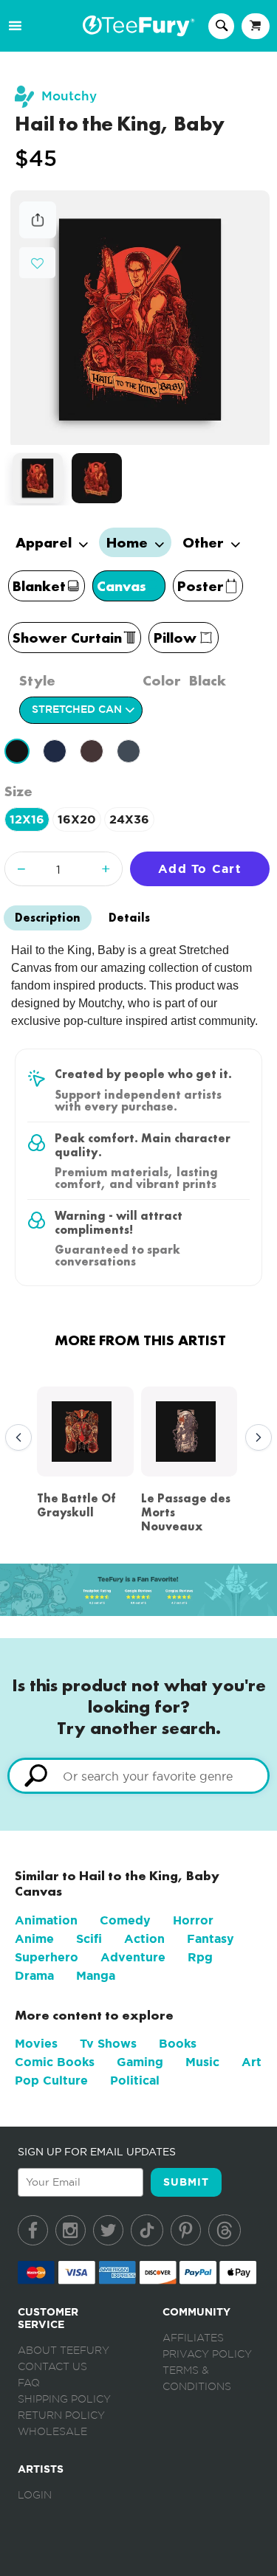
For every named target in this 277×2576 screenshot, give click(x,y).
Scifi (89, 1939)
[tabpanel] (140, 318)
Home (129, 542)
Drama (34, 1976)
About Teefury (64, 2351)
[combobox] (138, 1776)
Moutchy (69, 96)
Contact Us (52, 2367)
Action (144, 1939)
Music (202, 2062)
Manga (96, 1976)
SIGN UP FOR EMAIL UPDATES (97, 2152)
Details (129, 918)
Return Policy (61, 2416)
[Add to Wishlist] (37, 264)
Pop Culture (51, 2081)
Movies (36, 2044)
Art (252, 2062)
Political (135, 2081)
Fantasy (211, 1939)
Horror (193, 1920)
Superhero (47, 1957)
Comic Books (55, 2062)
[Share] (38, 234)
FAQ (29, 2383)
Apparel (45, 542)
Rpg (200, 1957)
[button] (37, 262)
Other (205, 542)
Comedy (125, 1920)
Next (255, 1438)
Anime (34, 1939)
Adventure (133, 1957)
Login (35, 2496)
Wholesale (52, 2432)
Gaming (140, 2062)
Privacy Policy (207, 2355)
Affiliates (193, 2338)
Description (48, 918)
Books (178, 2044)
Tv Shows (108, 2044)
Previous (15, 1438)
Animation (46, 1920)
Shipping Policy (64, 2400)
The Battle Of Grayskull (76, 1505)
